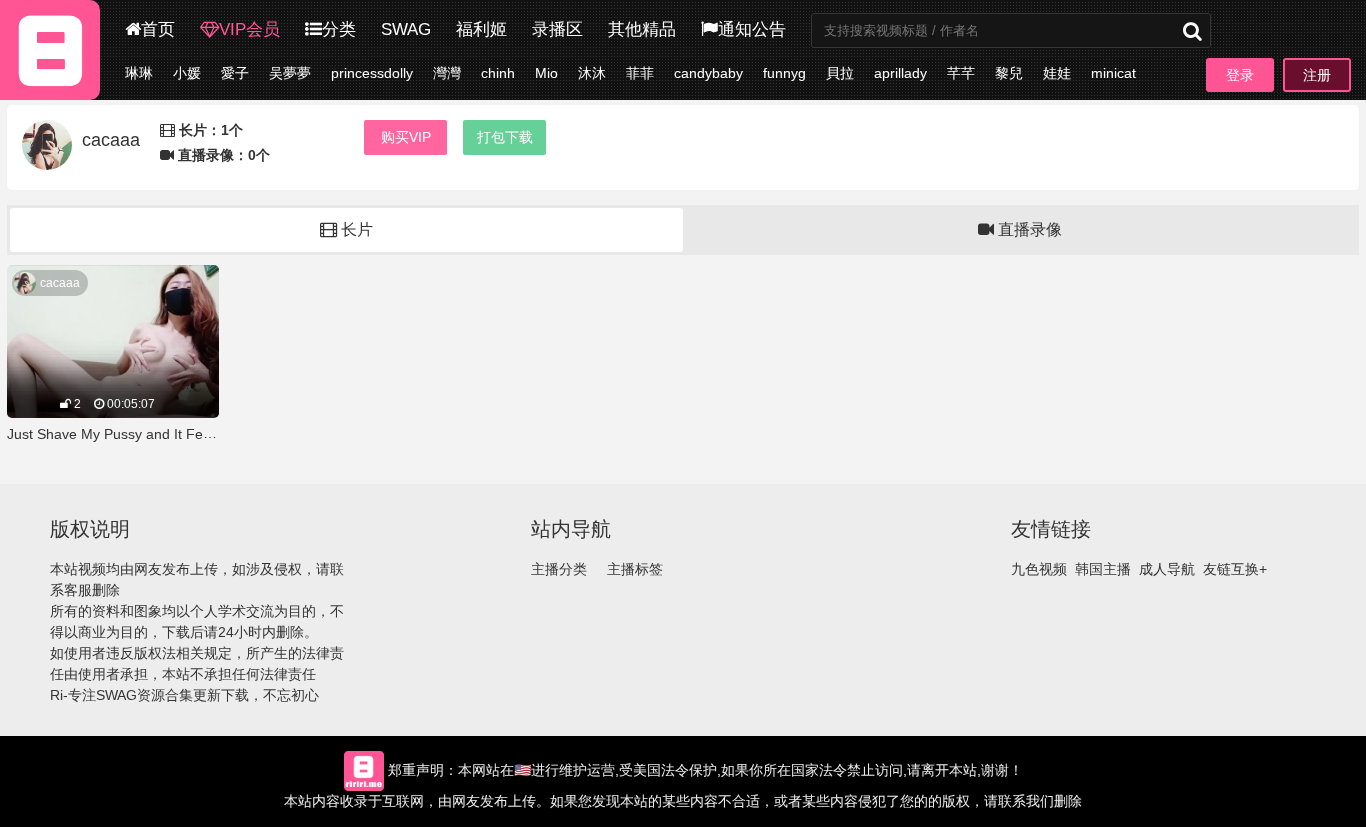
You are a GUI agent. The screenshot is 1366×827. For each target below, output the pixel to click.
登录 (1240, 75)
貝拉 (840, 73)
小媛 (187, 73)
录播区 (557, 29)
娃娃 (1057, 73)
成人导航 (1167, 569)
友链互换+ (1235, 569)
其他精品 (642, 29)
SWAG (406, 29)
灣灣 (447, 73)
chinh (498, 73)
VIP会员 (249, 29)
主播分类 (559, 569)
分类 (339, 29)
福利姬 (481, 29)
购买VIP (406, 137)
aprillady (900, 73)
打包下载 (505, 137)
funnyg (784, 73)
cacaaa (60, 283)
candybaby (708, 73)
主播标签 (635, 569)
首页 (158, 29)
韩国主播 (1103, 569)
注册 (1317, 75)
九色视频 (1039, 569)
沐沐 (592, 73)
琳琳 (139, 73)
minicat (1113, 73)
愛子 (235, 73)
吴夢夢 (290, 73)
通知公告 (752, 29)
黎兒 (1009, 73)
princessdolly (372, 73)
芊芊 (961, 73)
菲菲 (640, 73)
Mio (546, 73)
